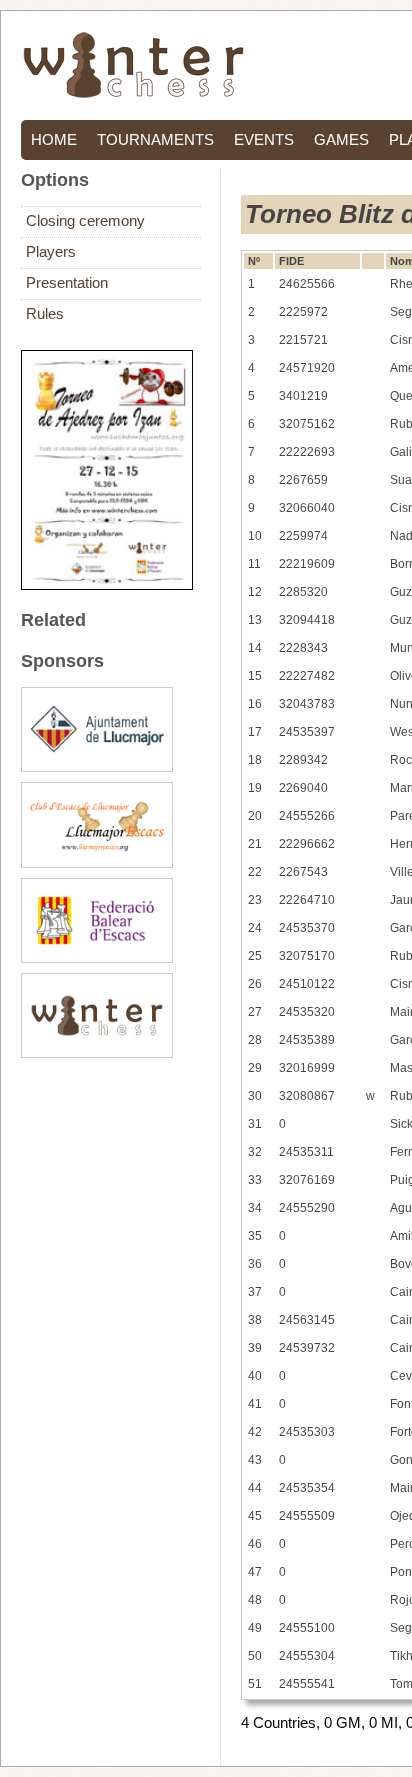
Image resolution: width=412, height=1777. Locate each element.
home (54, 140)
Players (51, 252)
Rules (45, 314)
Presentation (67, 283)
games (341, 140)
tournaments (155, 140)
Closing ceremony (85, 221)
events (264, 140)
